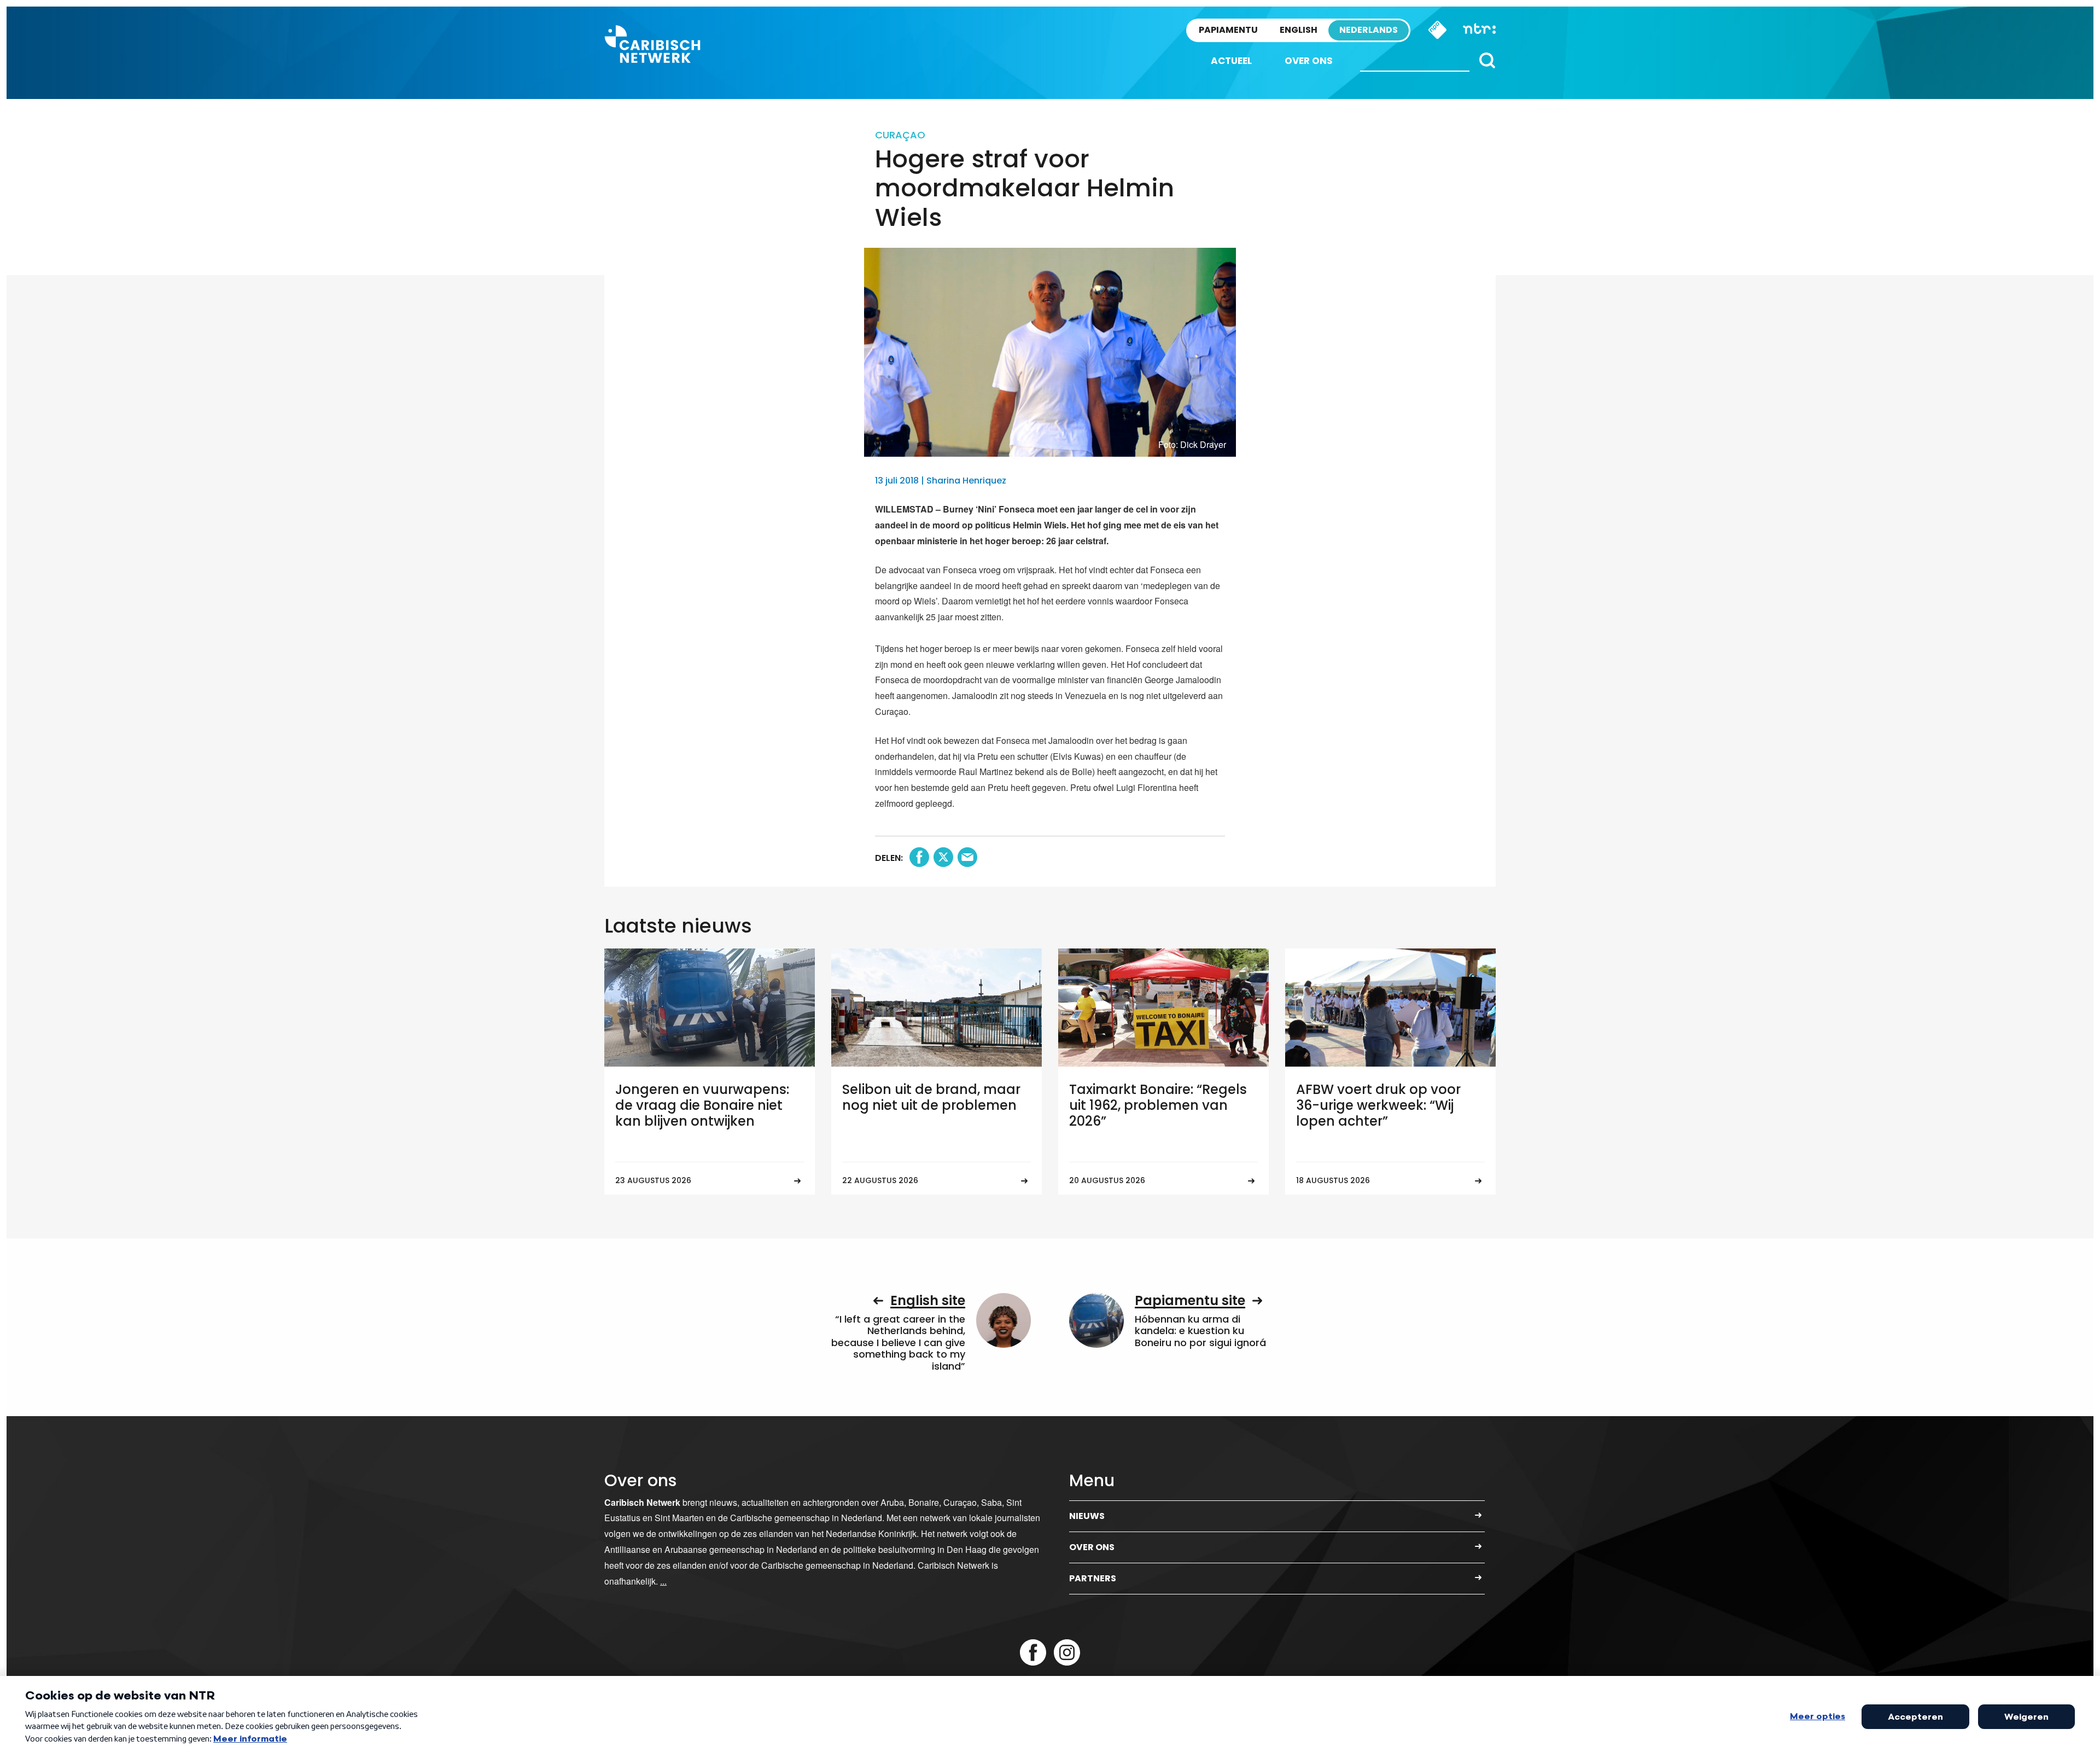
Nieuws (1087, 1516)
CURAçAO (900, 135)
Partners (1093, 1578)
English (1299, 30)
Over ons (1309, 61)
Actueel (1231, 61)
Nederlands (1369, 30)
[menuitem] (1231, 61)
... (663, 1581)
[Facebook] (1033, 1652)
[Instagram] (1067, 1652)
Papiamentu (1228, 30)
